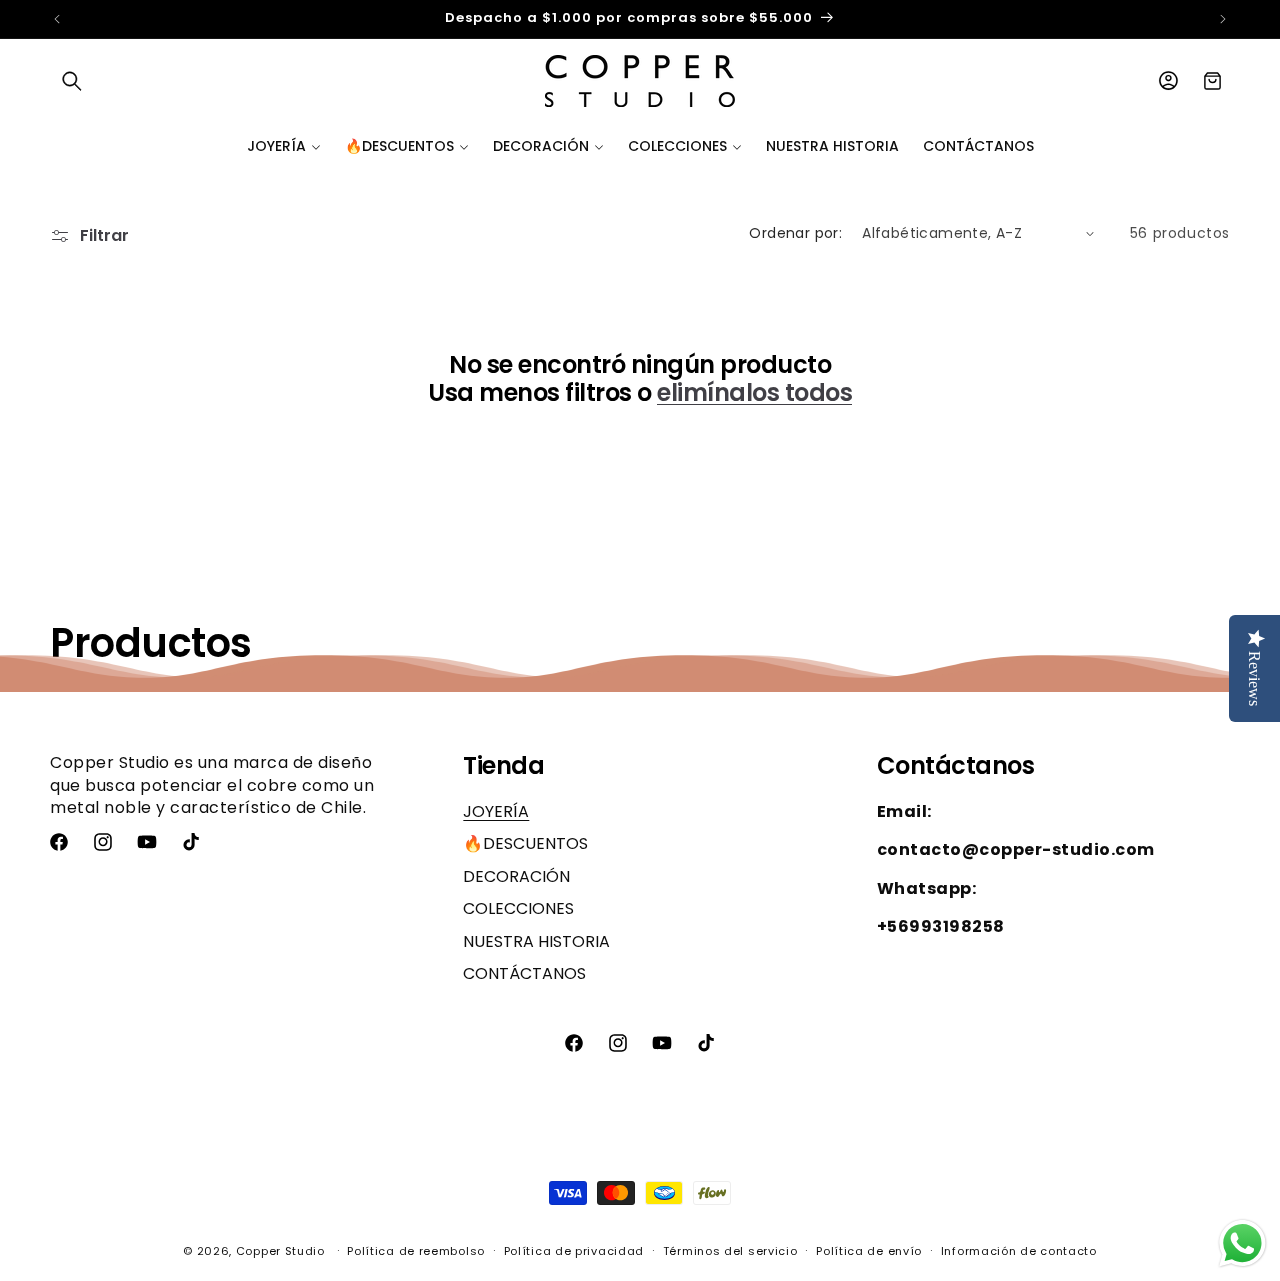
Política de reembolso (416, 1250)
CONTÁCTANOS (524, 973)
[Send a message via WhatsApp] (1242, 1243)
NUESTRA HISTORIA (536, 941)
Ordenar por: (795, 233)
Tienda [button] (503, 766)
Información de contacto (1019, 1250)
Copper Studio (280, 1251)
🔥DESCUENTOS (525, 844)
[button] (72, 81)
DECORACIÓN (516, 876)
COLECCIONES (518, 908)
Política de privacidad (574, 1250)
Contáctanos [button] (956, 766)
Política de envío (869, 1250)
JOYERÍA (496, 812)
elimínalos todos (754, 393)
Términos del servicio (730, 1250)
